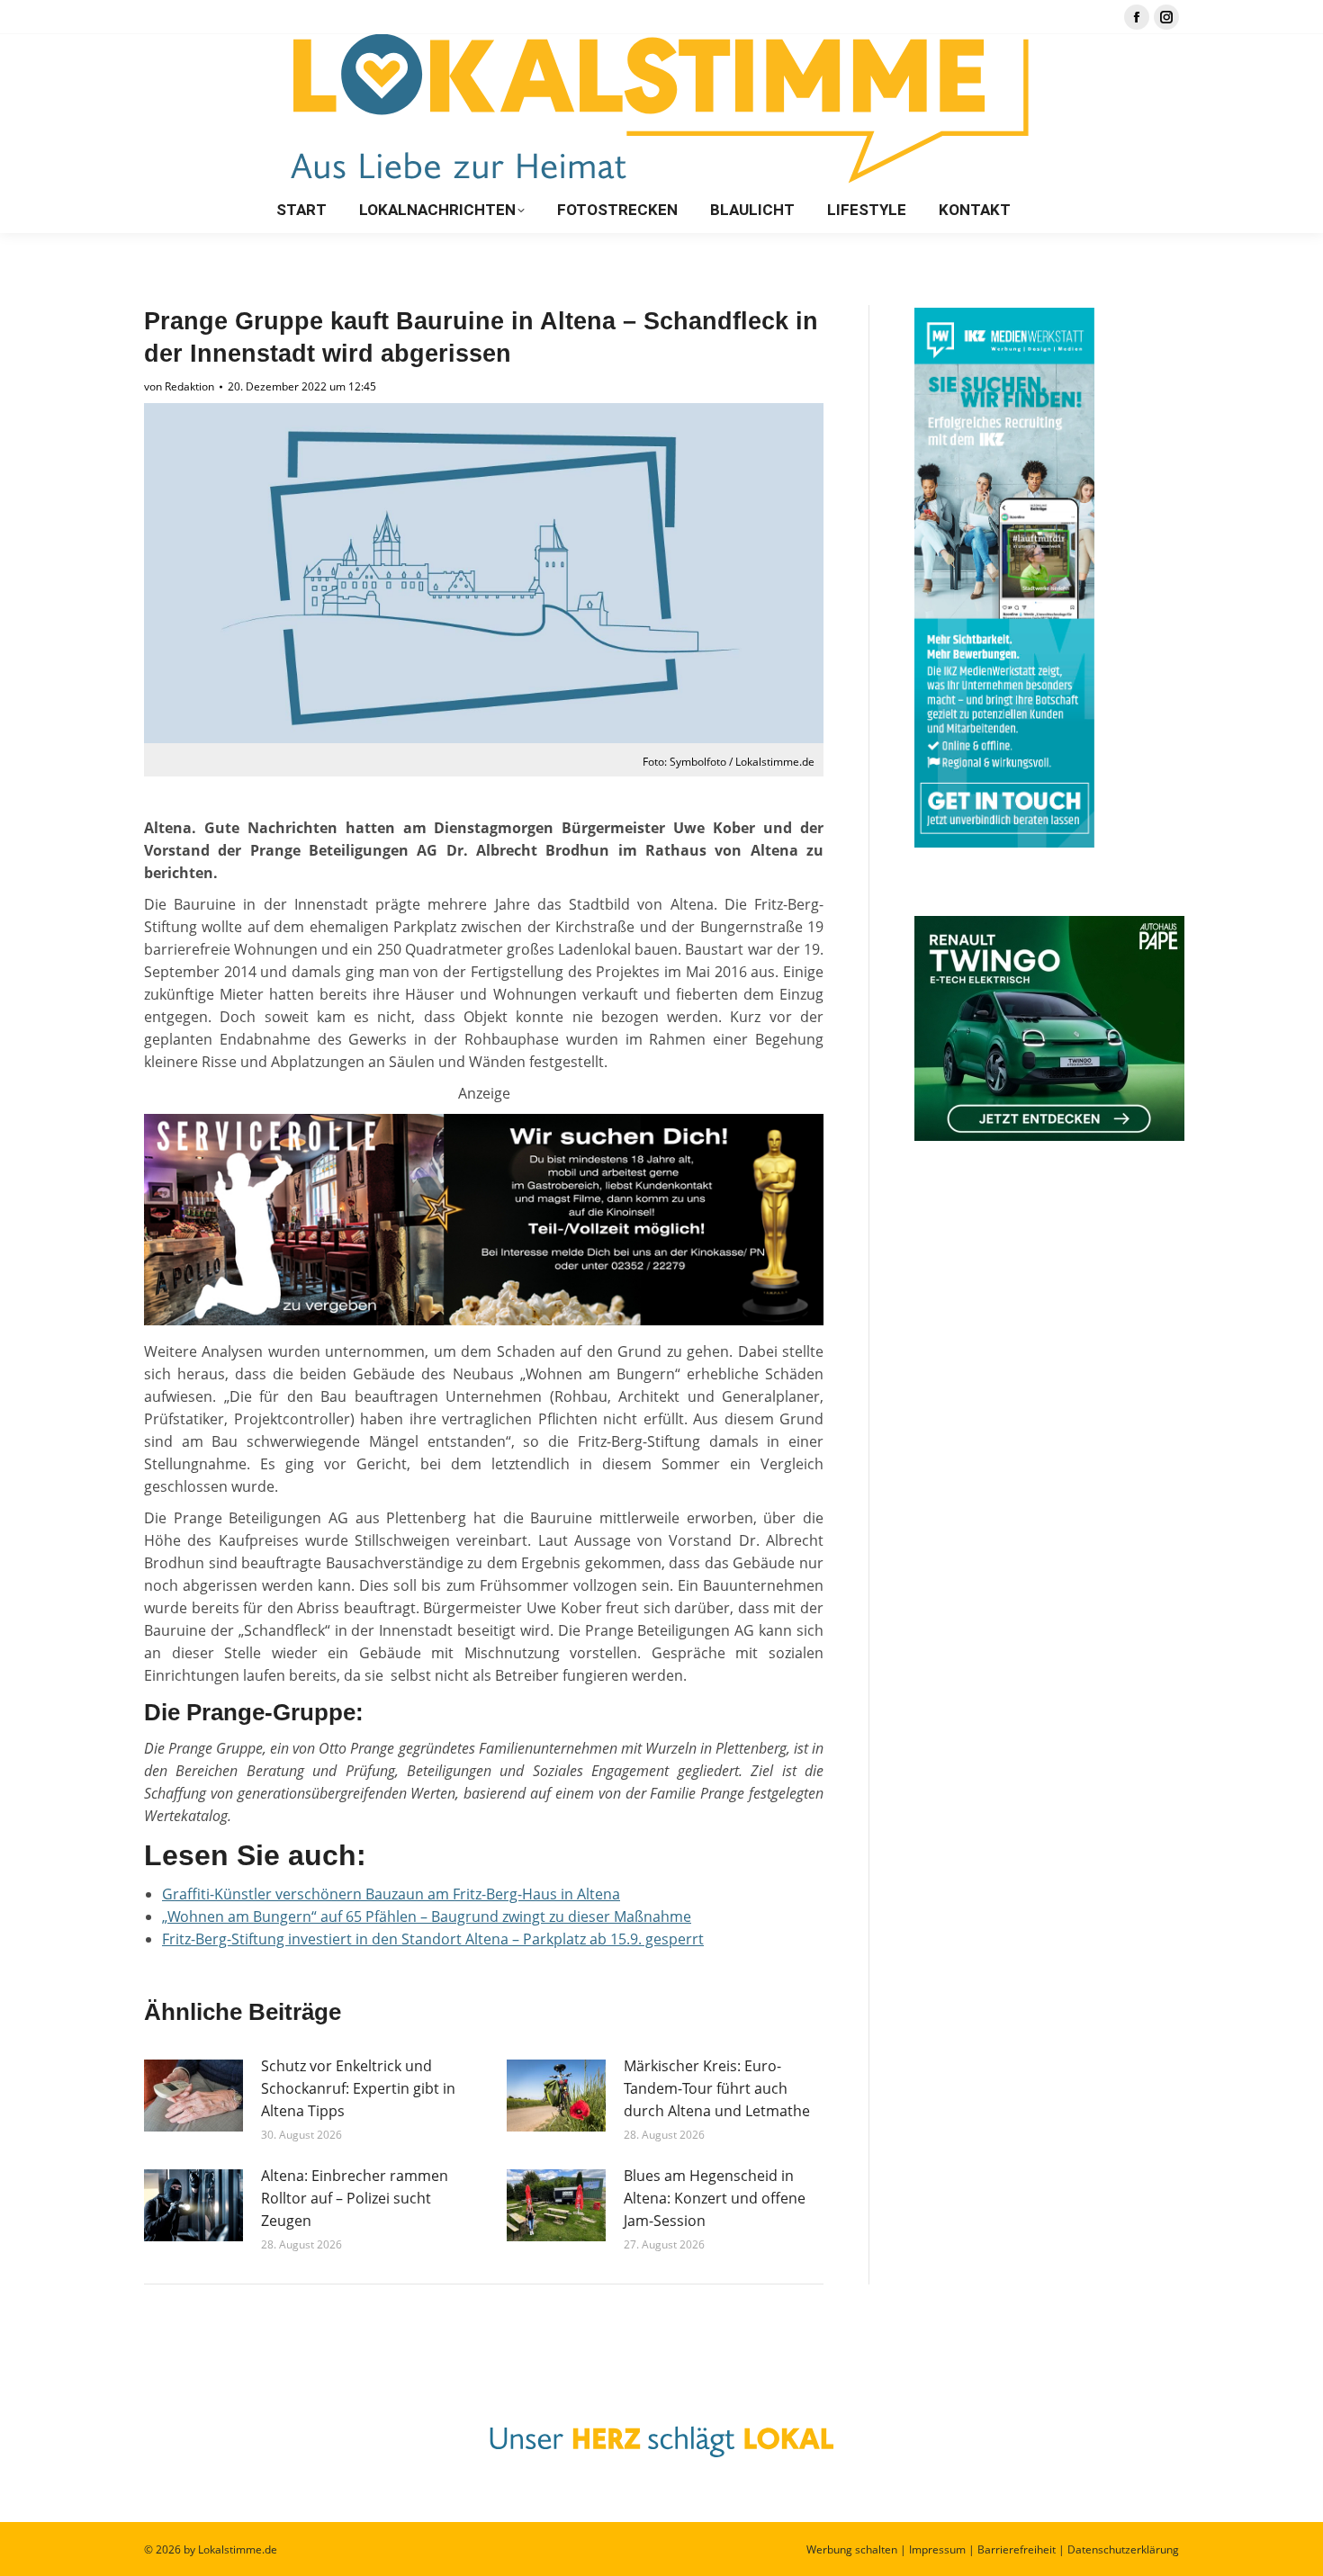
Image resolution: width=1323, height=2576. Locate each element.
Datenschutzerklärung (1123, 2549)
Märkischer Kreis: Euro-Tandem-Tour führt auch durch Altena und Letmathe (717, 2088)
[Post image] (193, 2096)
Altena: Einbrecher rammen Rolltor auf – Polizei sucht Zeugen (355, 2198)
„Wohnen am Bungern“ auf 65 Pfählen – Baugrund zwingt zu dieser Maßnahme (427, 1916)
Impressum (937, 2549)
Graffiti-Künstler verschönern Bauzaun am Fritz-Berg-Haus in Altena (391, 1894)
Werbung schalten (852, 2549)
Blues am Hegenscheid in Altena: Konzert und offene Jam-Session (715, 2198)
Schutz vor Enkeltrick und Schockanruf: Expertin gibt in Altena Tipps (358, 2088)
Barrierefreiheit (1017, 2549)
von (179, 386)
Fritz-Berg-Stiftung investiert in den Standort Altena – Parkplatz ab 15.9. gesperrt (433, 1939)
